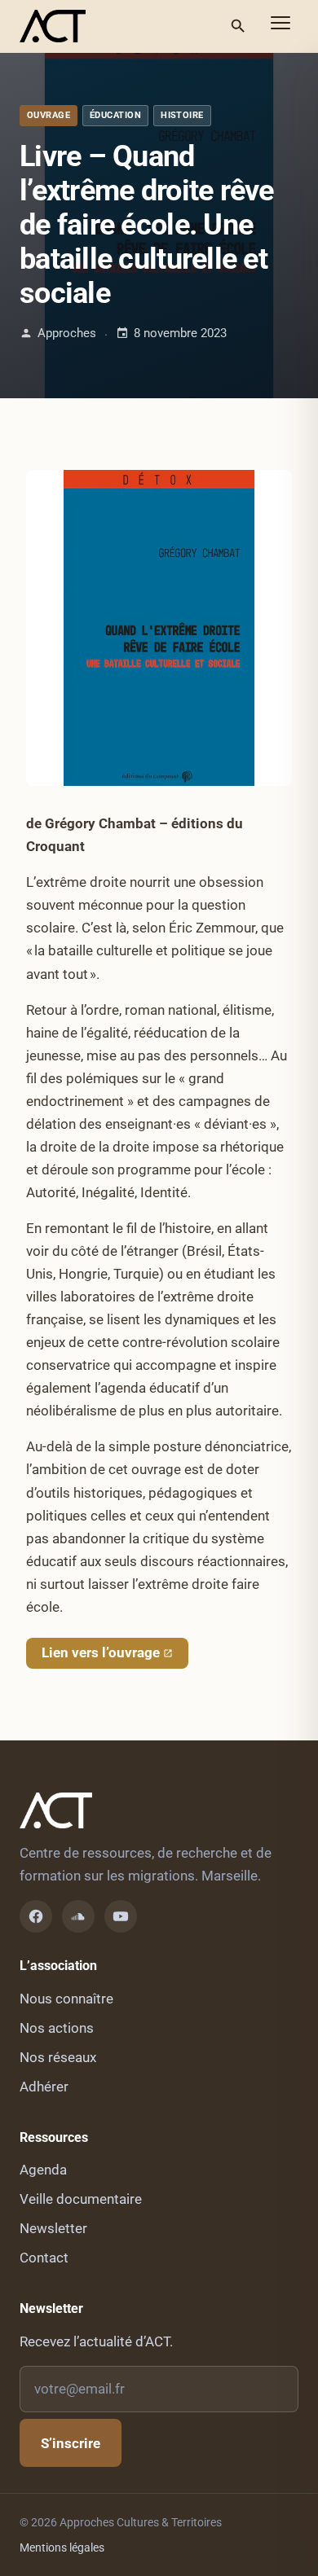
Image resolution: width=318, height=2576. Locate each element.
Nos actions (57, 2028)
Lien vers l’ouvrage (101, 1652)
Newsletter (53, 2228)
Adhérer (44, 2087)
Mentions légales (62, 2547)
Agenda (43, 2170)
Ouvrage (49, 115)
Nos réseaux (58, 2057)
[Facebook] (36, 1916)
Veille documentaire (81, 2199)
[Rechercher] (238, 26)
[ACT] (53, 26)
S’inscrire (71, 2443)
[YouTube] (121, 1916)
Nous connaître (66, 1999)
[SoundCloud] (78, 1916)
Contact (44, 2258)
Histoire (182, 115)
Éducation (115, 115)
